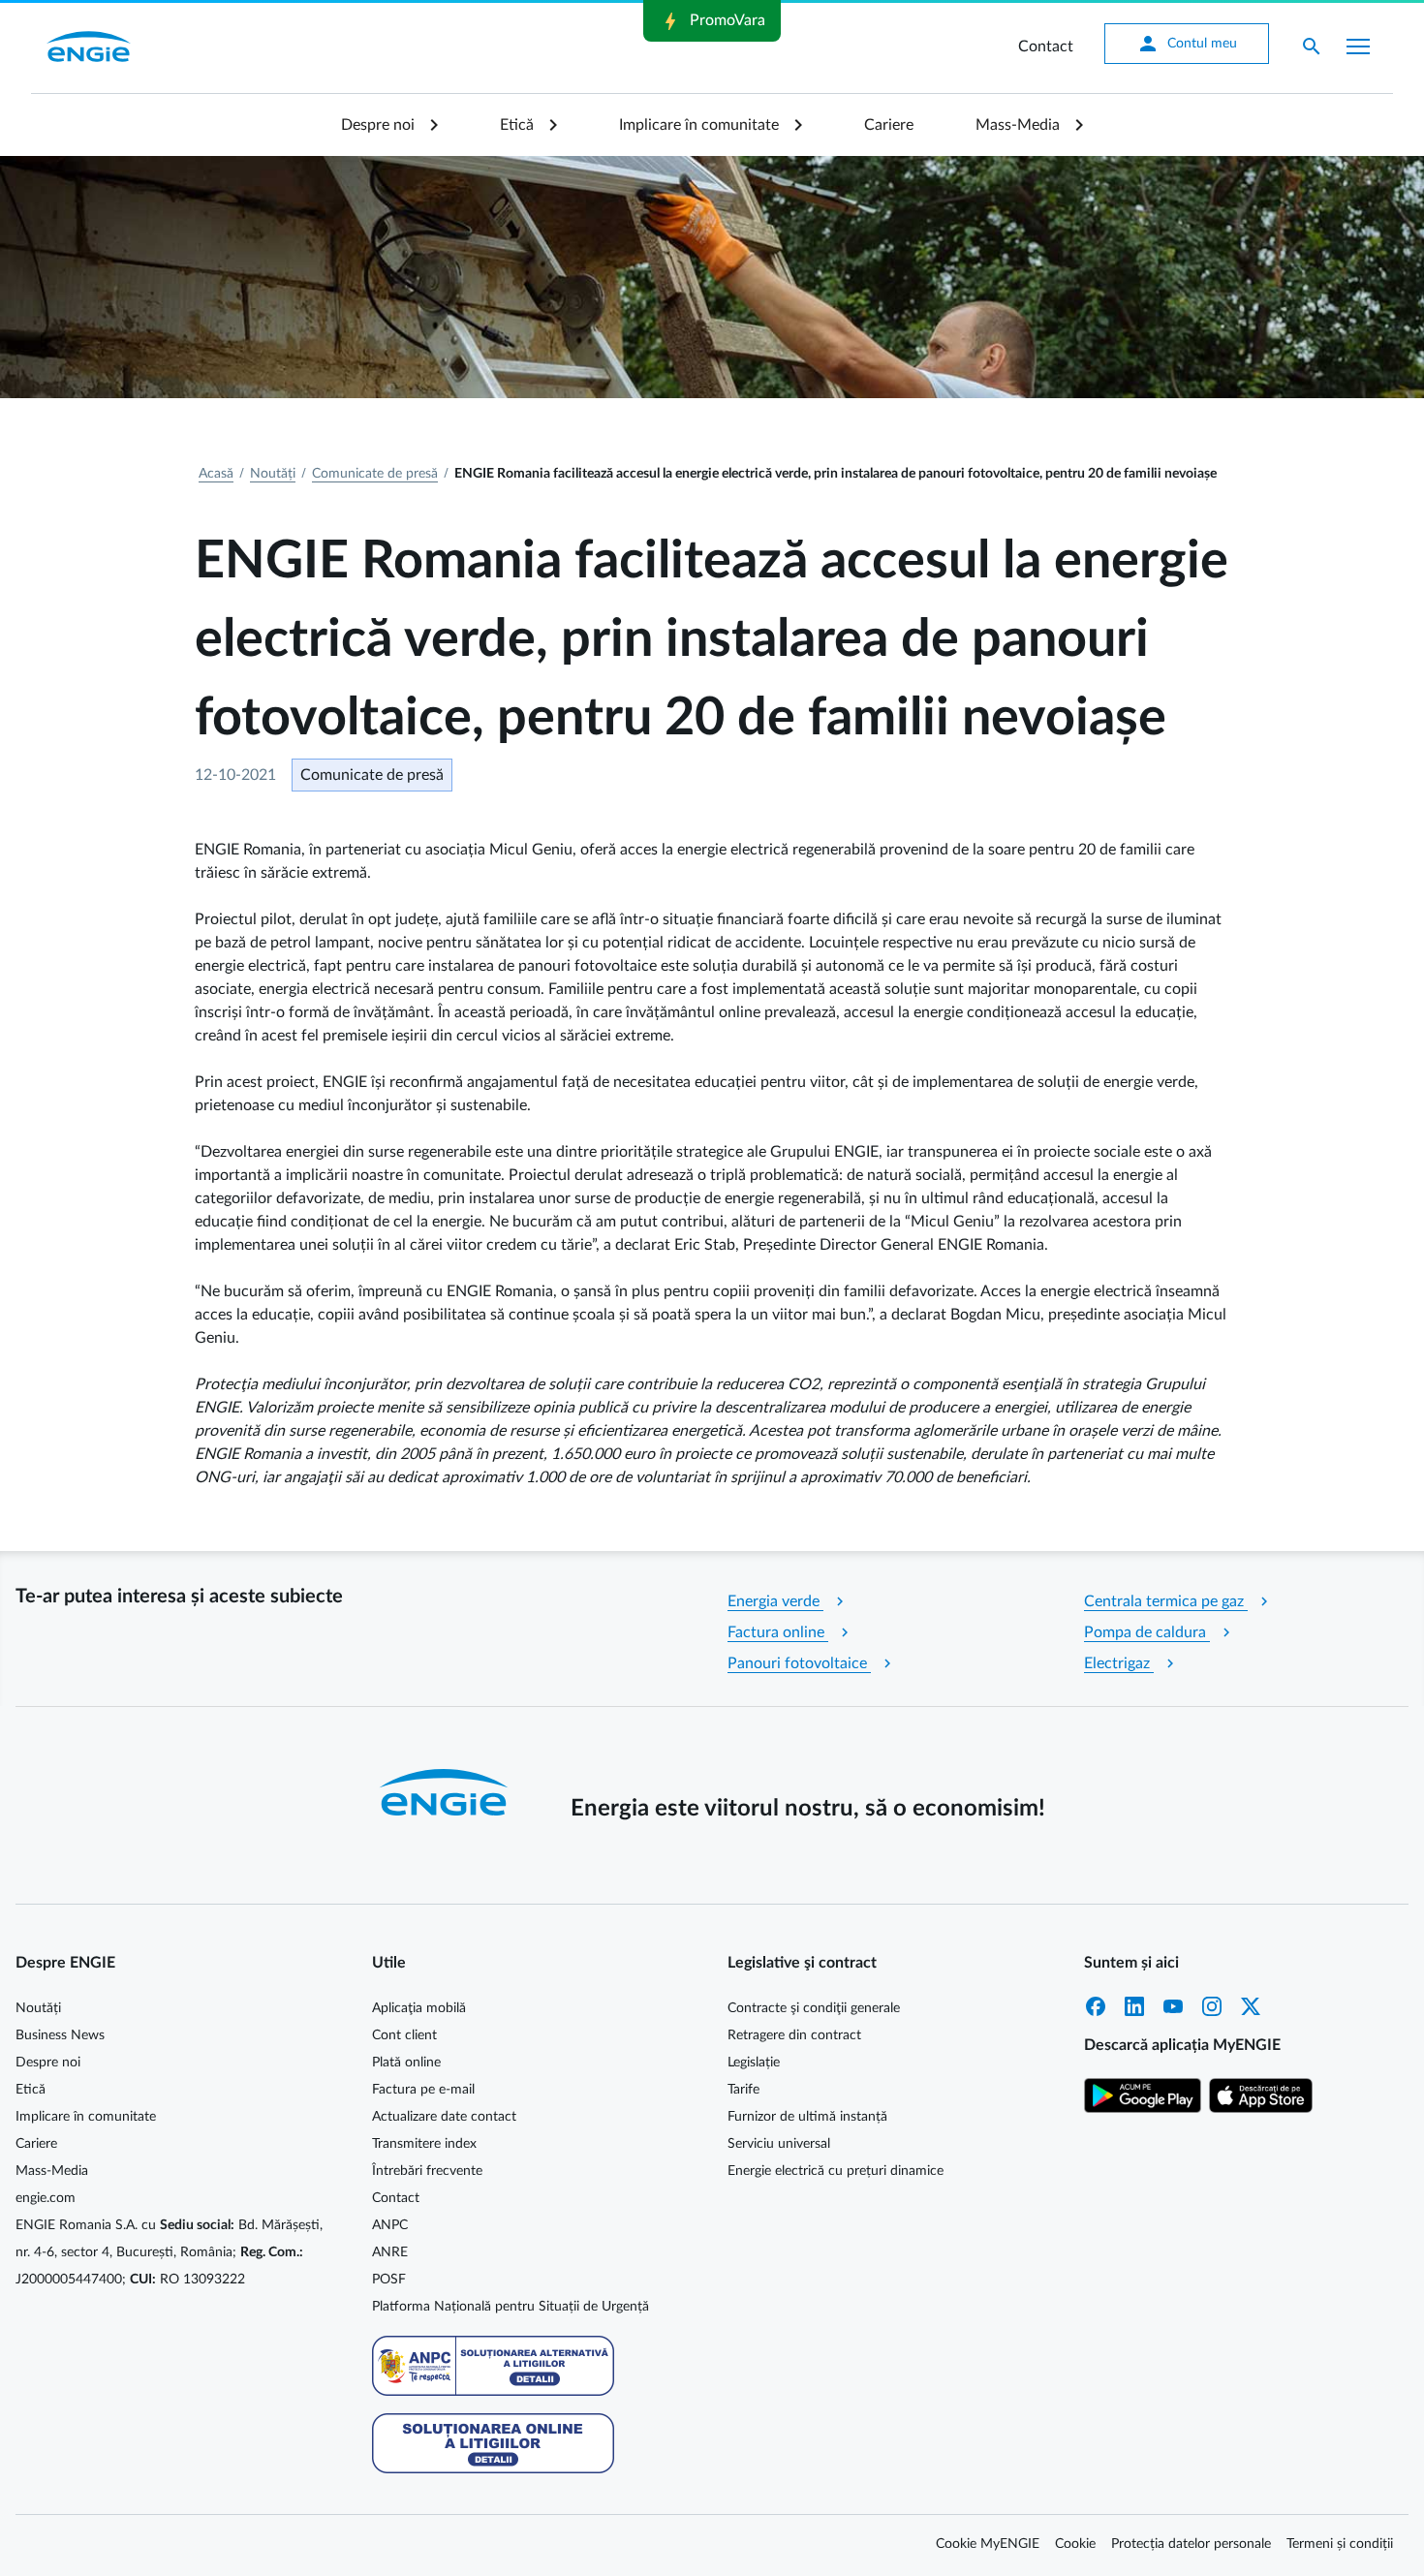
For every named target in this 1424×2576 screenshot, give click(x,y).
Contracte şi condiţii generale (814, 2008)
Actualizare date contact (444, 2117)
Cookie (1075, 2544)
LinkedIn (1134, 2006)
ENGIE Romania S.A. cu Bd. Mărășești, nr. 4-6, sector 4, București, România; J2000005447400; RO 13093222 (169, 2252)
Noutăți (273, 474)
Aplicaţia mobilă (419, 2008)
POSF (389, 2280)
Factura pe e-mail (423, 2090)
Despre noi (378, 125)
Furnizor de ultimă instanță (807, 2117)
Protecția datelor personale (1191, 2544)
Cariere (889, 125)
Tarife (743, 2090)
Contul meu (1187, 44)
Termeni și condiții (1340, 2544)
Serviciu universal (779, 2144)
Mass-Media (1018, 125)
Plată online (406, 2063)
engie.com (46, 2198)
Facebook (1096, 2006)
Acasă (216, 474)
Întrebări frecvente (427, 2171)
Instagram (1212, 2006)
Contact (1046, 47)
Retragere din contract (794, 2035)
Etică (517, 125)
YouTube (1173, 2006)
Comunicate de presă (375, 474)
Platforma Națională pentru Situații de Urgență (511, 2307)
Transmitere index (424, 2144)
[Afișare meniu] (1358, 47)
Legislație (754, 2063)
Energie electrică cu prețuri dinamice (836, 2171)
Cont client (404, 2035)
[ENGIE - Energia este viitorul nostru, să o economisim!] (89, 47)
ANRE (390, 2252)
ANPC (390, 2225)
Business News (60, 2035)
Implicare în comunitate (699, 125)
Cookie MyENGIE (988, 2544)
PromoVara (712, 21)
